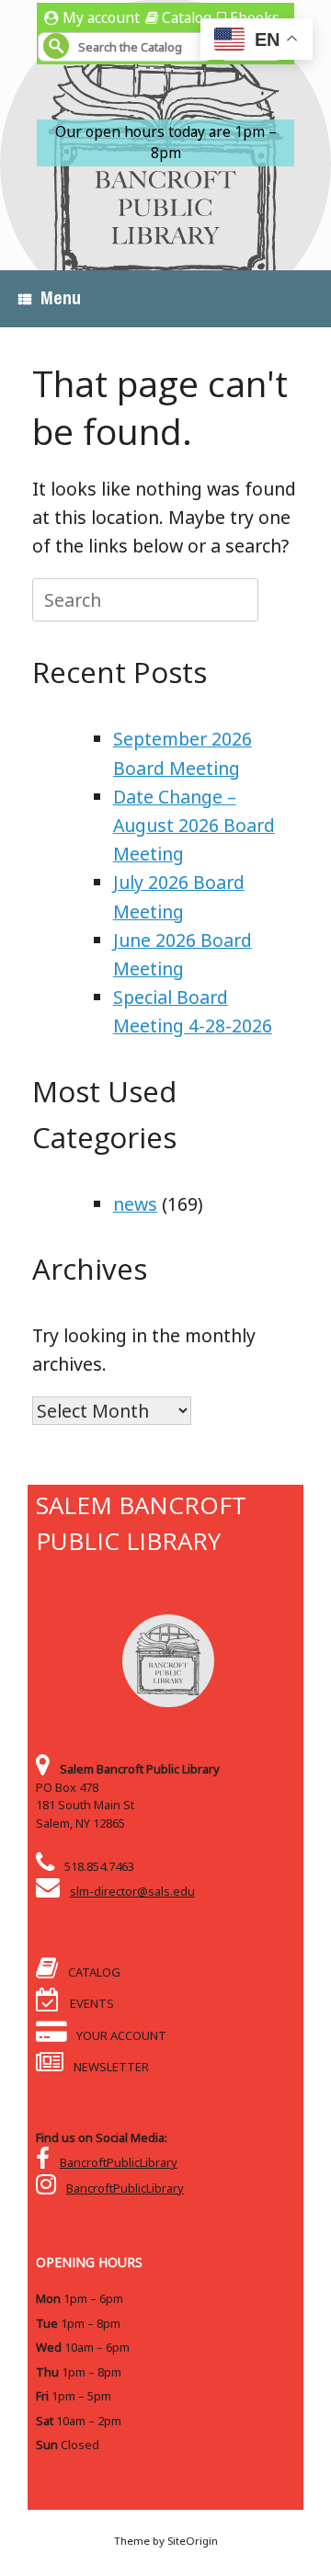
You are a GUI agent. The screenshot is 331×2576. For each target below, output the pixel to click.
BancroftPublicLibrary (119, 2162)
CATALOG (93, 1972)
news (135, 1204)
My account (101, 17)
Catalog (187, 17)
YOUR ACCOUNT (120, 2035)
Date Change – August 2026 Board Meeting (194, 825)
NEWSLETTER (110, 2067)
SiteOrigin (193, 2541)
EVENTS (91, 2003)
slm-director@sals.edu (132, 1891)
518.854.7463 (99, 1866)
